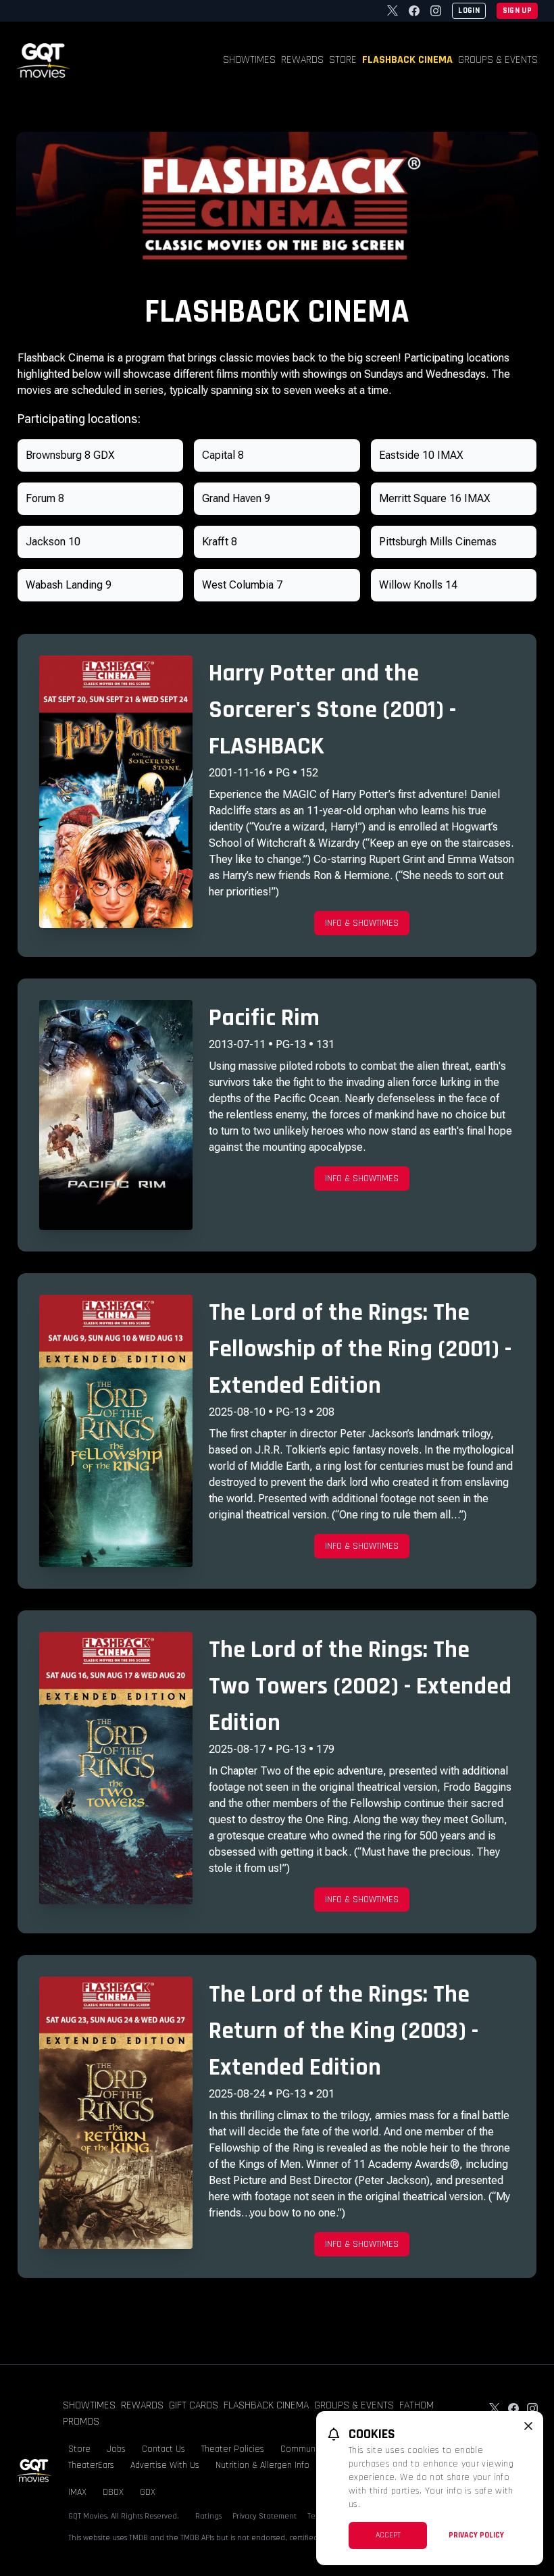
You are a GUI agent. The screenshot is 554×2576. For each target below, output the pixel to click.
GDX (148, 2492)
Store (343, 60)
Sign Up (517, 10)
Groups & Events (498, 60)
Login (469, 10)
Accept (388, 2535)
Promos (81, 2422)
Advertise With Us (165, 2465)
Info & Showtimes (362, 923)
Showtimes (249, 60)
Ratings (208, 2516)
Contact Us (163, 2449)
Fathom (417, 2405)
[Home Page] (43, 60)
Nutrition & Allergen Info (262, 2465)
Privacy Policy (476, 2535)
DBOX (113, 2492)
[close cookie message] (528, 2426)
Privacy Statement (265, 2516)
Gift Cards (194, 2405)
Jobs (116, 2449)
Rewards (302, 60)
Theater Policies (233, 2449)
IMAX (77, 2492)
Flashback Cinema (407, 60)
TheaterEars (91, 2465)
